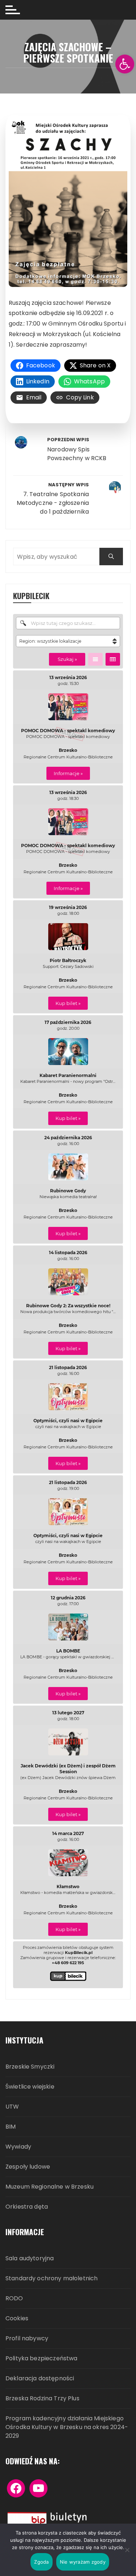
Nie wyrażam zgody (83, 2562)
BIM (11, 2127)
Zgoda (41, 2562)
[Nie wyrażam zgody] (127, 2550)
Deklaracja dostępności (40, 2379)
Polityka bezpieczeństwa (41, 2359)
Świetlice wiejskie (30, 2087)
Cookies (17, 2319)
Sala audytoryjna (30, 2259)
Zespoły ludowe (28, 2167)
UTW (12, 2107)
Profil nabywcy (27, 2339)
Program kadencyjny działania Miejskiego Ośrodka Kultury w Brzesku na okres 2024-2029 (67, 2427)
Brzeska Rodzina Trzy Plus (42, 2399)
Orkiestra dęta (27, 2207)
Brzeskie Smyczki (30, 2067)
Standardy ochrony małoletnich (51, 2279)
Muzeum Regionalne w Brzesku (50, 2187)
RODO (14, 2299)
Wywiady (18, 2147)
